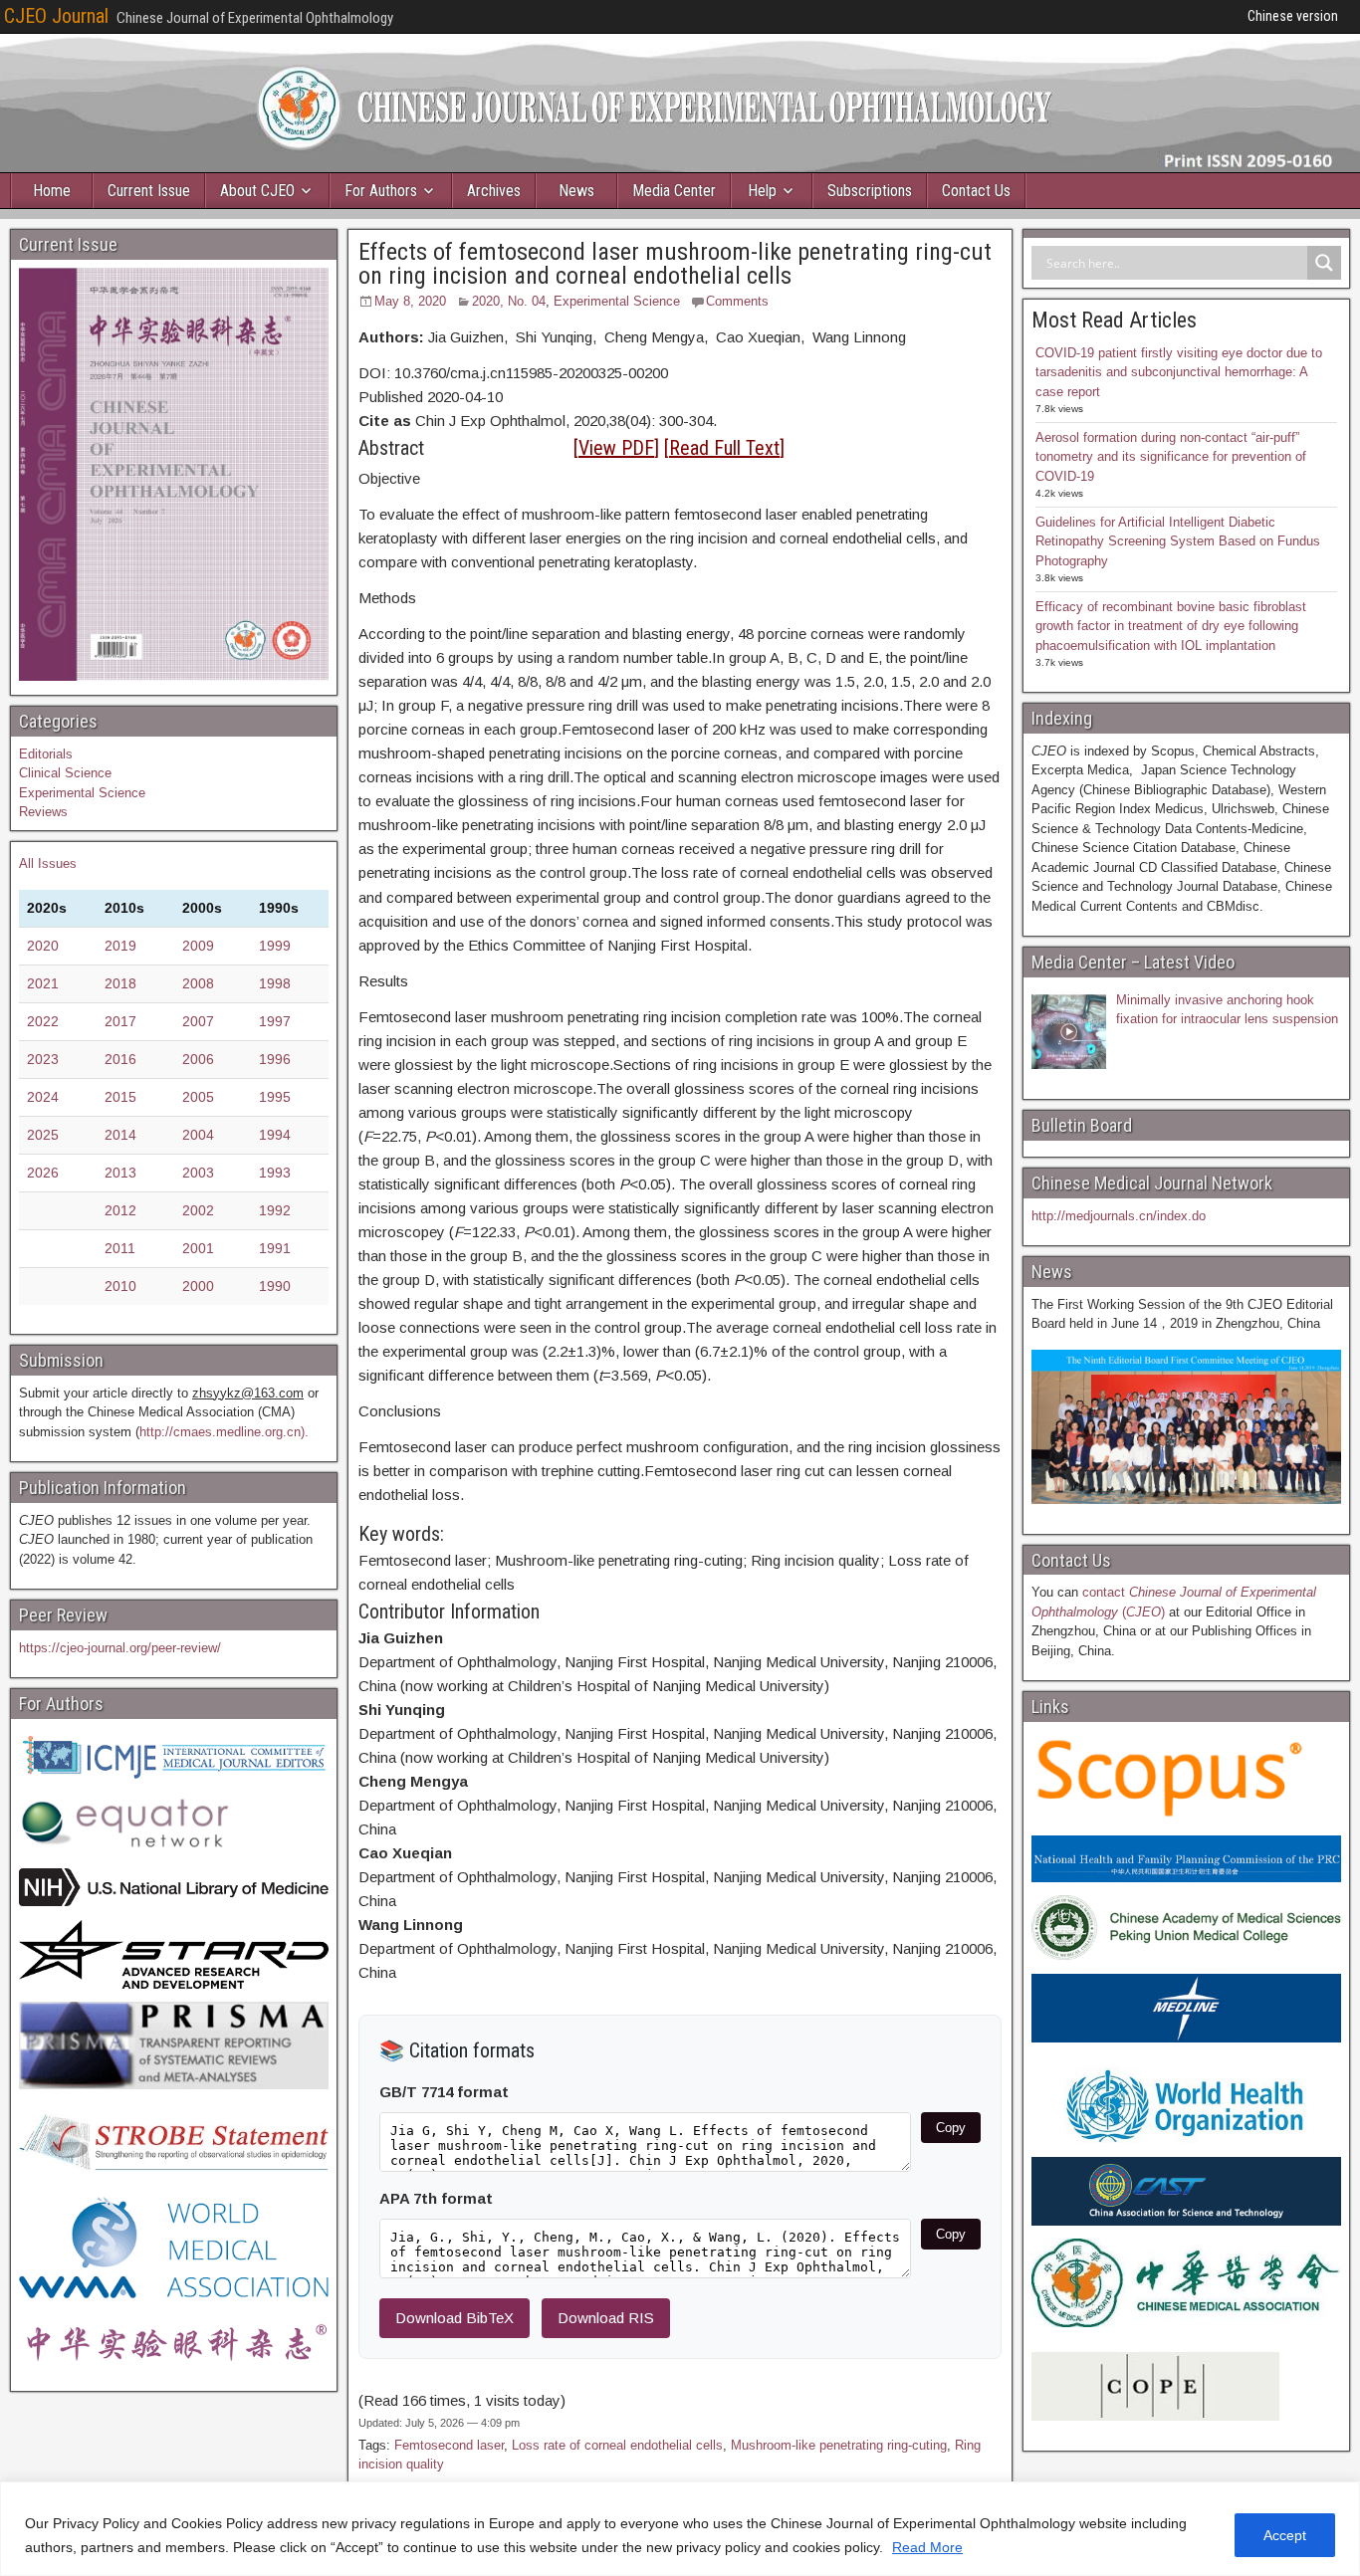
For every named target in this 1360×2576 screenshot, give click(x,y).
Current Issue (149, 191)
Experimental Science (617, 301)
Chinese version (1293, 16)
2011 (120, 1248)
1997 (275, 1021)
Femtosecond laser (449, 2445)
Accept (1285, 2535)
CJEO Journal (56, 16)
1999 (275, 946)
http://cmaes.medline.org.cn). (224, 1432)
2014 (120, 1135)
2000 (198, 1286)
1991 (275, 1248)
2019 (120, 946)
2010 (120, 1286)
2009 (198, 946)
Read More (927, 2547)
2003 (198, 1173)
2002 (198, 1210)
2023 (43, 1059)
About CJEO (257, 191)
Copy (951, 2128)
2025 (43, 1135)
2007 (198, 1021)
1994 (275, 1135)
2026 (43, 1173)
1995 (275, 1097)
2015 (120, 1097)
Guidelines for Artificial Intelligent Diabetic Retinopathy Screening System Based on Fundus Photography (1178, 541)
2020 (43, 946)
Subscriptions (870, 191)
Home (52, 191)
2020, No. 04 (509, 301)
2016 (120, 1059)
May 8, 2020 (410, 301)
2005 (198, 1097)
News (576, 191)
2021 (43, 983)
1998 (275, 983)
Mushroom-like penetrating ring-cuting (839, 2445)
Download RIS (606, 2318)
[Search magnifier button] (1324, 263)
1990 (275, 1286)
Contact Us (976, 191)
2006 (198, 1059)
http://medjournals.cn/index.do (1119, 1216)
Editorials (46, 754)
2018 (120, 983)
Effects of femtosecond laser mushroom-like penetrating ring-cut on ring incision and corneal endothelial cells (675, 264)
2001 (198, 1248)
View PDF (616, 448)
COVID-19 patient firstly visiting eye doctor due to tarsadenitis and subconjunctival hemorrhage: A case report (1179, 372)
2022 (43, 1021)
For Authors (381, 191)
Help (762, 191)
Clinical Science (65, 773)
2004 (198, 1135)
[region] (680, 2529)
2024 (43, 1097)
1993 (275, 1173)
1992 (275, 1210)
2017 (120, 1021)
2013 (120, 1173)
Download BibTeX (454, 2318)
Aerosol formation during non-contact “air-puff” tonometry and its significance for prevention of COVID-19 (1171, 457)
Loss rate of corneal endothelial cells (617, 2445)
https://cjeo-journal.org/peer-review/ (120, 1648)
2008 (198, 983)
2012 (120, 1210)
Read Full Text (724, 448)
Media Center (674, 191)
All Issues (48, 863)
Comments (737, 301)
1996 (275, 1059)
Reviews (43, 812)
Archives (494, 191)
